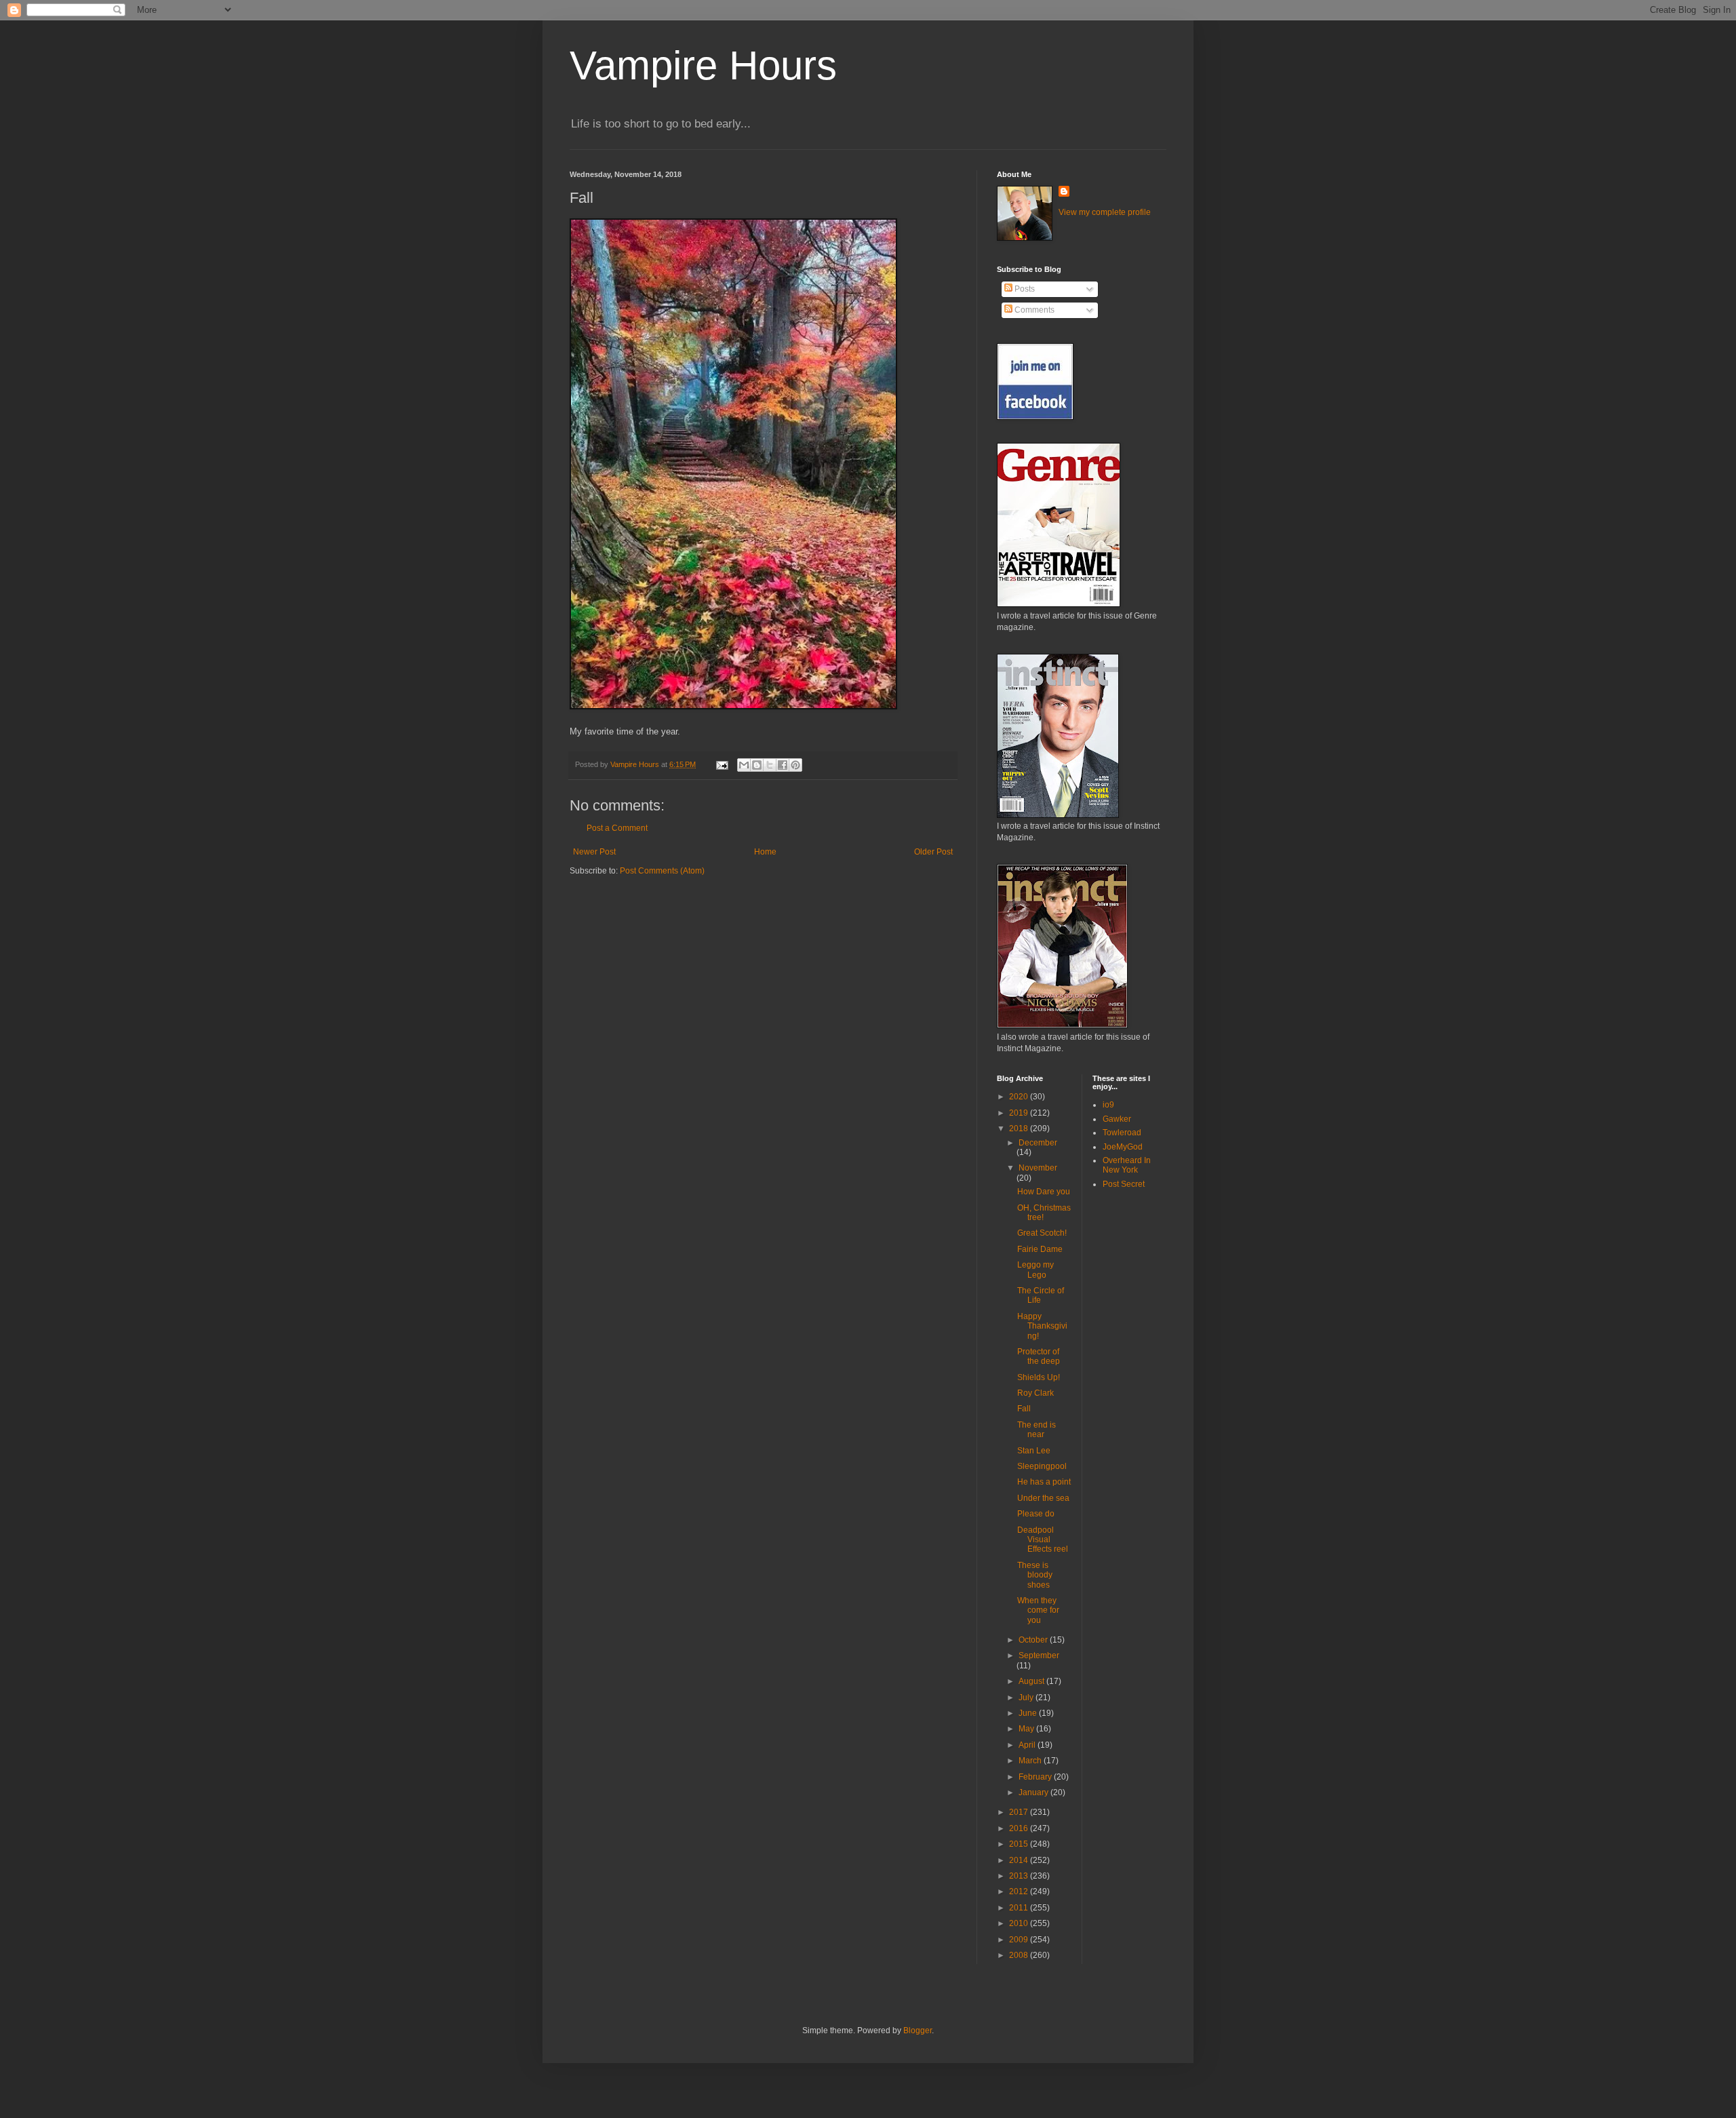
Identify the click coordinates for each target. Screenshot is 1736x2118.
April (1028, 1745)
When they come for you (1038, 1610)
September (1039, 1655)
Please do (1036, 1514)
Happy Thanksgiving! (1042, 1326)
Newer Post (594, 852)
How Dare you (1044, 1192)
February (1036, 1777)
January (1034, 1792)
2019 (1020, 1113)
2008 (1020, 1955)
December (1038, 1143)
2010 (1020, 1923)
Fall (1024, 1409)
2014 (1020, 1860)
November (1038, 1168)
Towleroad (1122, 1133)
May (1027, 1729)
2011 (1020, 1908)
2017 (1020, 1812)
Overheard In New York (1127, 1165)
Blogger (918, 2031)
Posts (1024, 289)
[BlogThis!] (757, 765)
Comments (1033, 310)
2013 (1020, 1876)
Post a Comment (617, 828)
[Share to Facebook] (783, 765)
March (1031, 1761)
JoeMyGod (1123, 1147)
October (1034, 1640)
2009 (1020, 1940)
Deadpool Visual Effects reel (1043, 1540)
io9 (1108, 1105)
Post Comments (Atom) (662, 871)
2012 (1020, 1891)
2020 (1020, 1097)
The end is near (1037, 1430)
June (1029, 1713)
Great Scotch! (1042, 1233)
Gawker (1117, 1119)
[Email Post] (722, 764)
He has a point (1044, 1482)
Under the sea (1043, 1498)
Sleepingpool (1042, 1466)
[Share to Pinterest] (795, 765)
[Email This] (744, 765)
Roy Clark (1035, 1393)
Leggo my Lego (1035, 1270)
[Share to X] (770, 765)
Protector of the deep (1039, 1356)
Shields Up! (1039, 1377)
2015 (1020, 1844)
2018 (1020, 1129)
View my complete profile (1105, 212)
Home (765, 852)
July (1027, 1698)
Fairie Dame (1040, 1249)
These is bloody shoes (1035, 1575)
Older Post (933, 852)
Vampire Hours (703, 65)
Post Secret (1124, 1184)
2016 (1020, 1828)
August (1032, 1681)
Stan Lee (1034, 1451)
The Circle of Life (1041, 1295)
